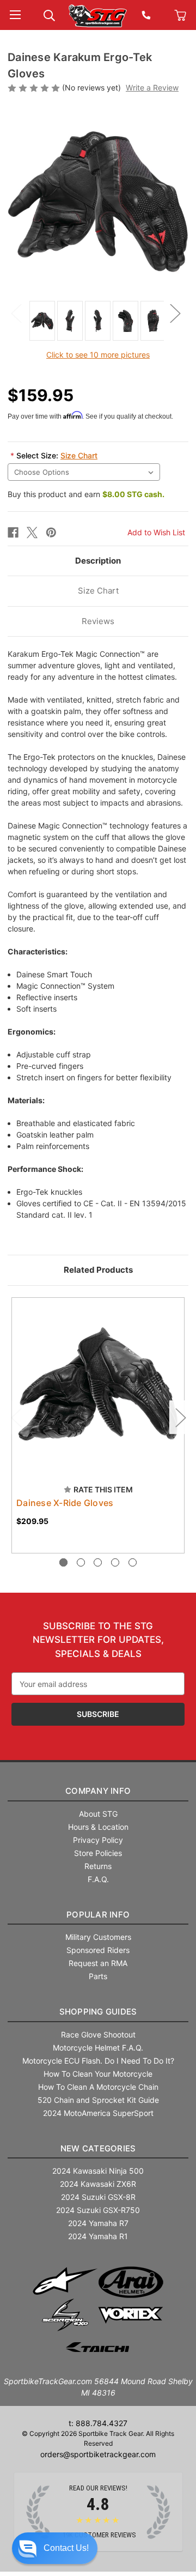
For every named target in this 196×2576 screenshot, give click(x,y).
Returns (98, 1866)
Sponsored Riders (98, 1950)
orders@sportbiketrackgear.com (98, 2454)
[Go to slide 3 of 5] (98, 1562)
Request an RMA (98, 1963)
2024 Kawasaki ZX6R (98, 2184)
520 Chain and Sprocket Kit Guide (98, 2100)
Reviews (98, 621)
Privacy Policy (98, 1840)
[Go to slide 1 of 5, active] (63, 1562)
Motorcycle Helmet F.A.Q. (98, 2048)
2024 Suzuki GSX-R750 (98, 2210)
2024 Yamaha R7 (98, 2223)
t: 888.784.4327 (98, 2423)
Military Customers (98, 1937)
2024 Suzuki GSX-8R (98, 2197)
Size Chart (79, 455)
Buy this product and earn (86, 494)
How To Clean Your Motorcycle (98, 2074)
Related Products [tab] (98, 1270)
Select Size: (54, 455)
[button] (55, 2548)
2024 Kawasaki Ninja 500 (98, 2171)
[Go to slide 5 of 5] (133, 1562)
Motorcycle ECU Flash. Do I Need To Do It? (98, 2061)
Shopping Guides (98, 2012)
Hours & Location (98, 1827)
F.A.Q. (98, 1879)
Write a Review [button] (152, 87)
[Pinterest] (51, 533)
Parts (98, 1976)
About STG (98, 1814)
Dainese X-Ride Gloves (65, 1503)
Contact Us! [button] (66, 2548)
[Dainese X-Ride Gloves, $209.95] (98, 1384)
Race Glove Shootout (98, 2034)
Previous (16, 313)
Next (175, 313)
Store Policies (98, 1853)
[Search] (49, 14)
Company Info (98, 1791)
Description (98, 561)
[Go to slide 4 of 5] (115, 1562)
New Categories (98, 2148)
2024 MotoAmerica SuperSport (98, 2113)
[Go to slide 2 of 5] (81, 1562)
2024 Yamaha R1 (98, 2236)
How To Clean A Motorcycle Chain (98, 2087)
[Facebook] (13, 533)
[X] (32, 533)
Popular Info (98, 1915)
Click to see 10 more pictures (98, 355)
